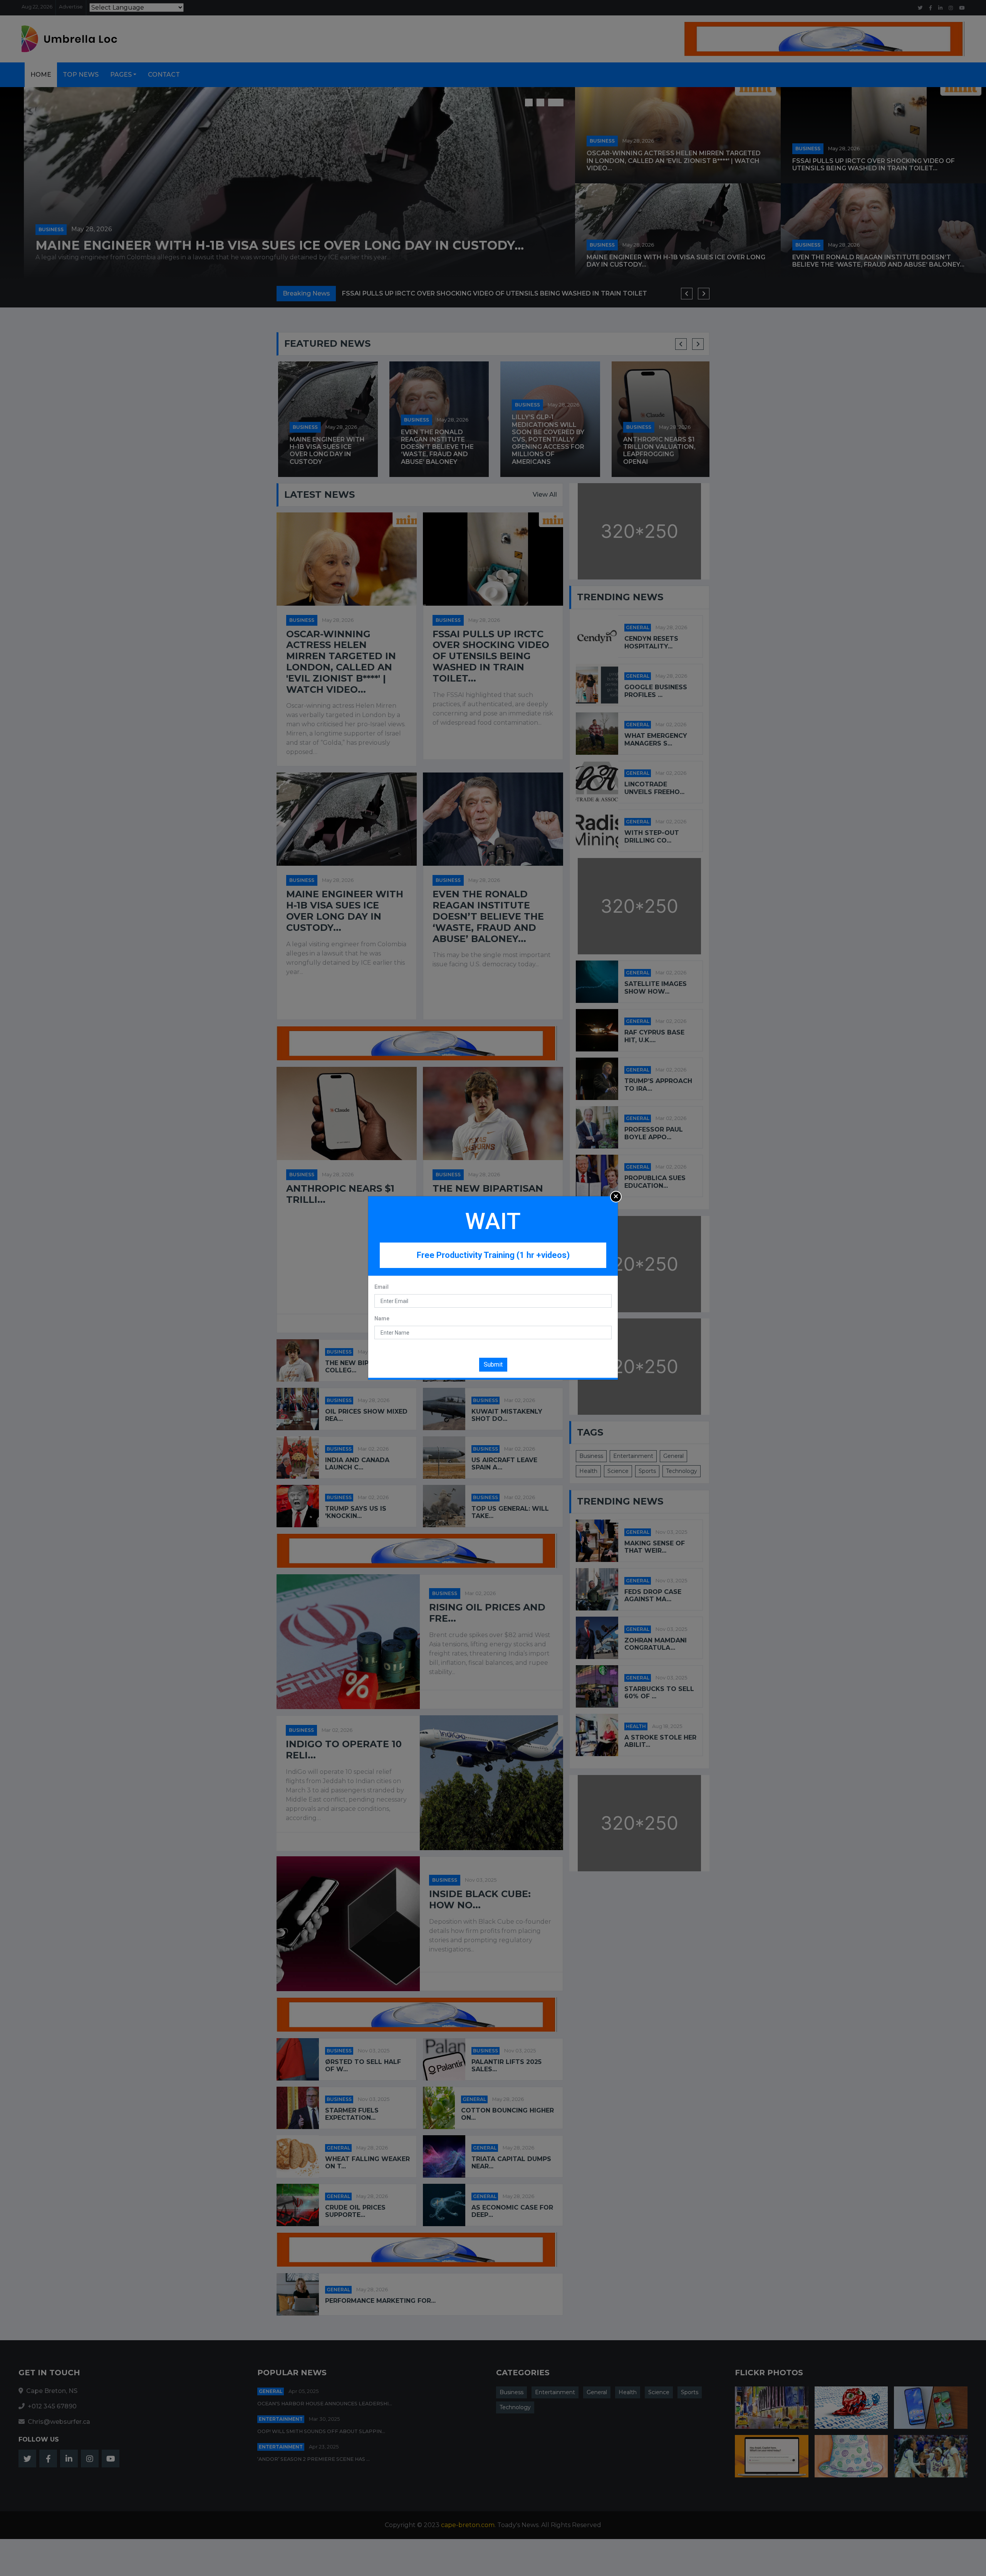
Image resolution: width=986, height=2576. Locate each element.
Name (382, 1318)
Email (381, 1287)
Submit (493, 1364)
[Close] (616, 1197)
